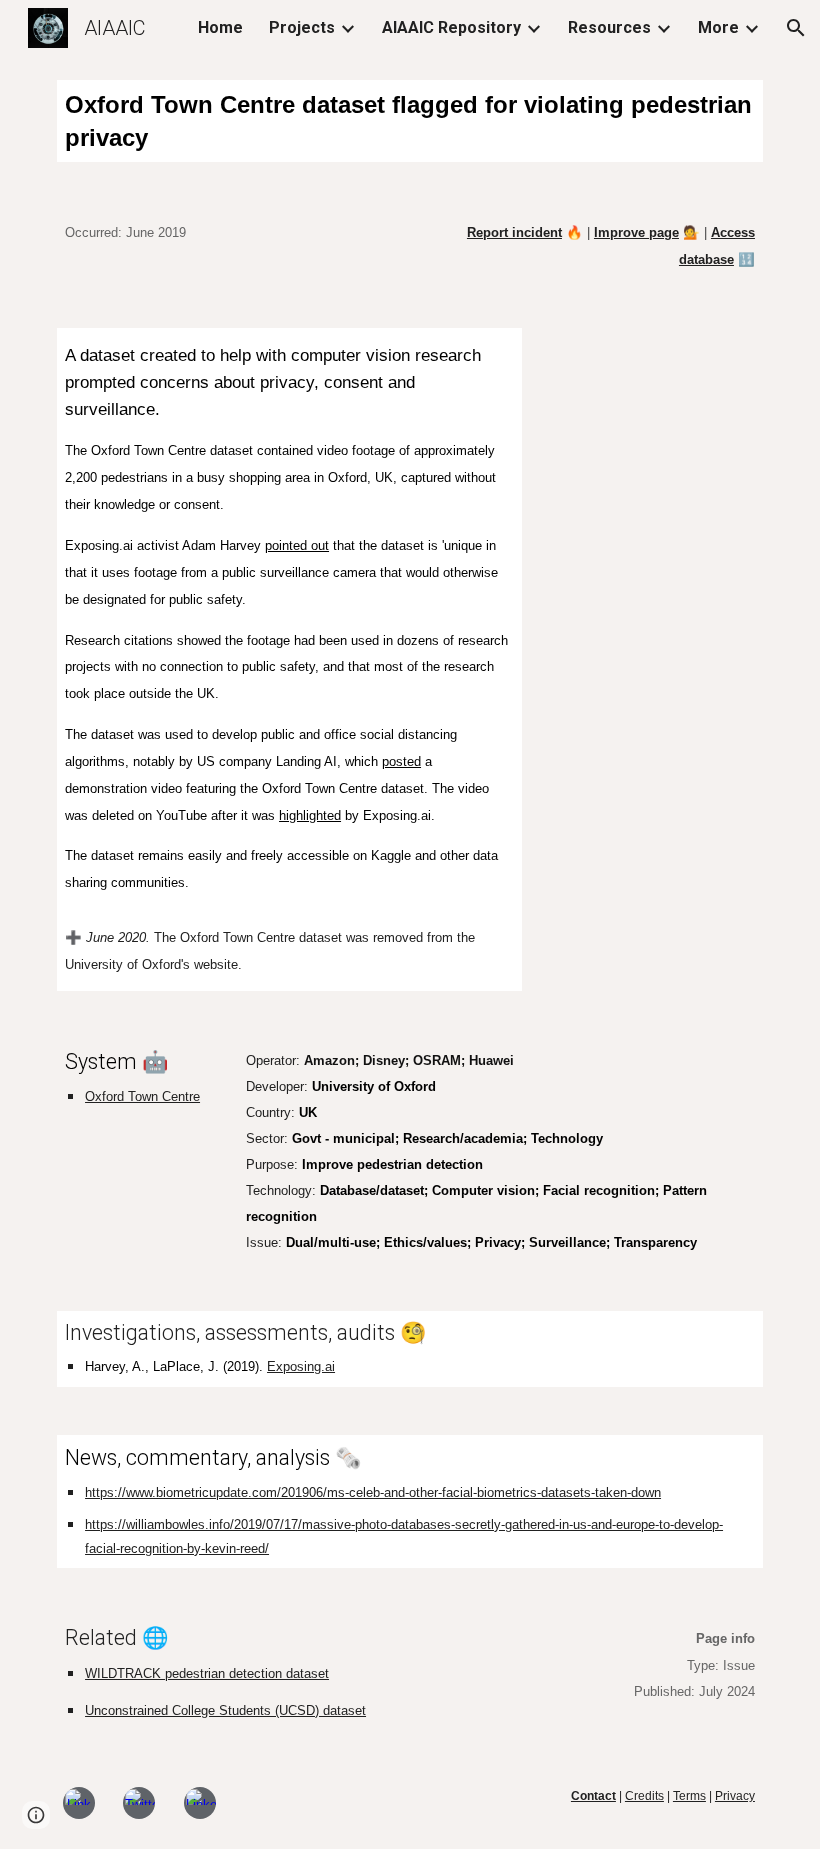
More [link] (718, 27)
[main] (410, 121)
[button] (796, 28)
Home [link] (220, 27)
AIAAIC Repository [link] (451, 27)
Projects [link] (302, 27)
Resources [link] (609, 27)
